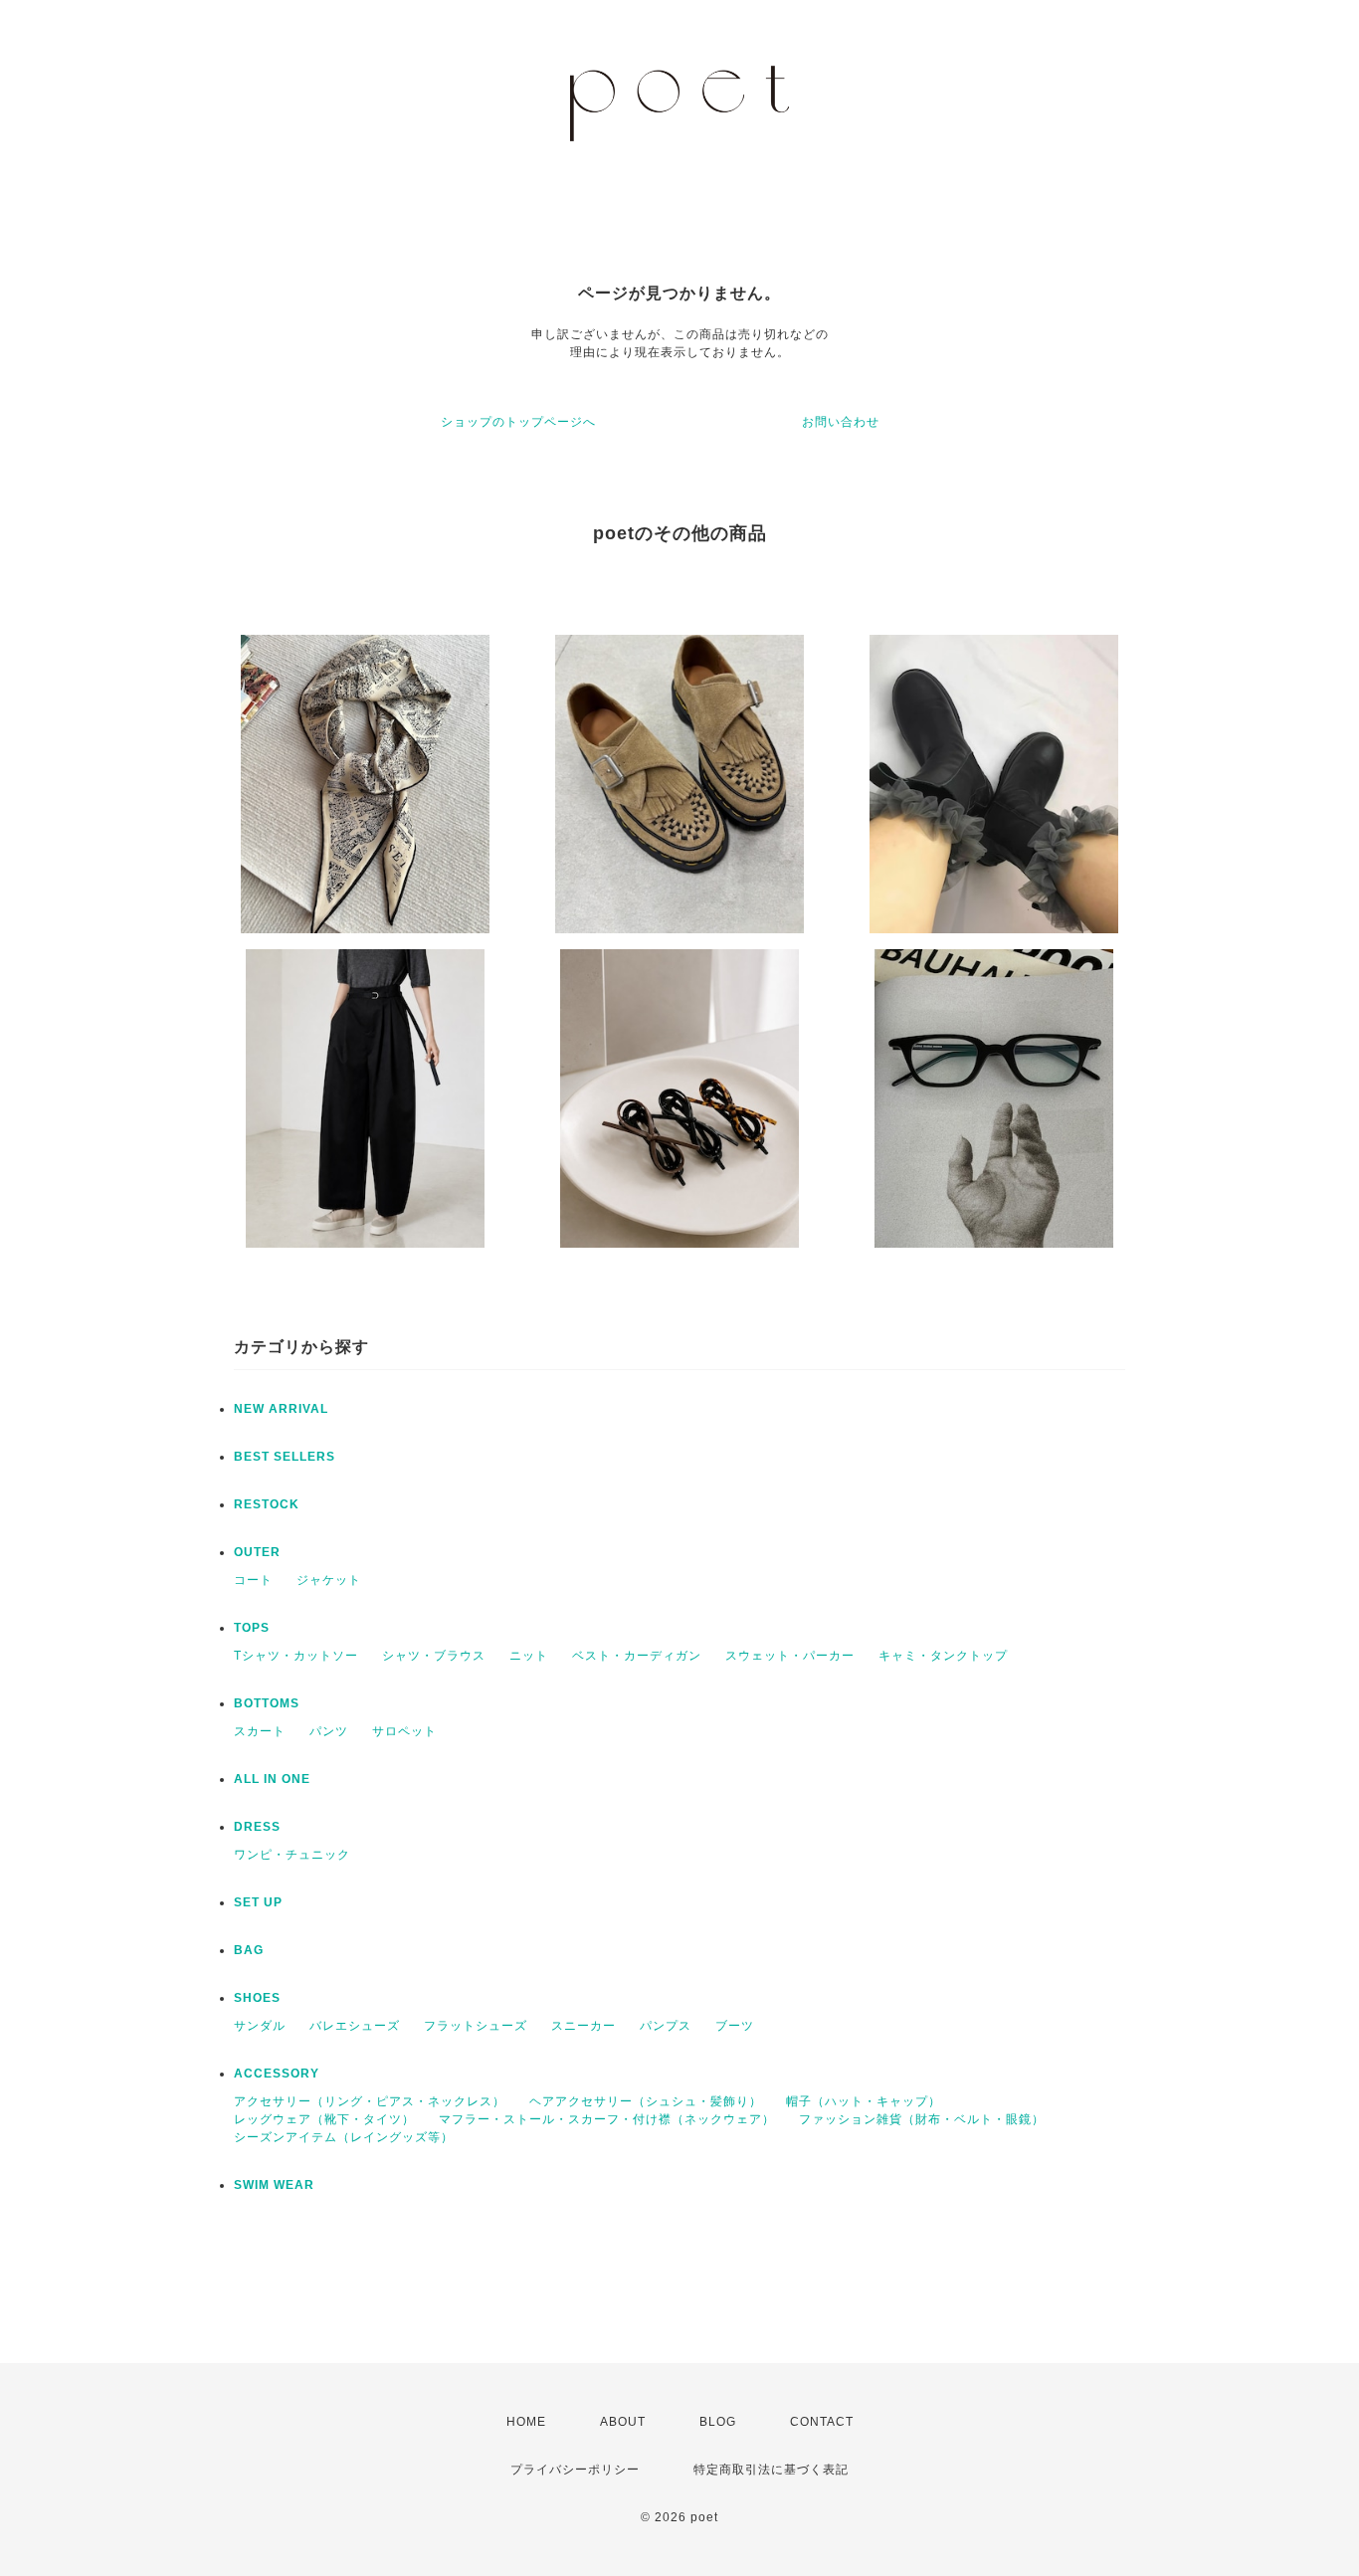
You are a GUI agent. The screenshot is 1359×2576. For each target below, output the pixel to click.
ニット (529, 1656)
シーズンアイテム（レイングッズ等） (344, 2137)
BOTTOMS (267, 1703)
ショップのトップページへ (518, 422)
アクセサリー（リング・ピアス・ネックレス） (370, 2101)
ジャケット (329, 1580)
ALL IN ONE (272, 1779)
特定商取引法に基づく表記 (771, 2470)
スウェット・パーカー (790, 1656)
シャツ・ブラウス (434, 1656)
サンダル (260, 2026)
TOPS (252, 1628)
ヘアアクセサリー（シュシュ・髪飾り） (646, 2101)
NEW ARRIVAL (281, 1409)
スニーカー (583, 2026)
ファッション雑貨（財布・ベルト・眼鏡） (922, 2119)
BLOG (718, 2422)
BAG (249, 1950)
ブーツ (735, 2026)
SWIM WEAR (274, 2185)
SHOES (257, 1998)
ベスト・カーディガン (637, 1656)
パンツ (329, 1731)
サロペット (404, 1731)
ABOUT (623, 2422)
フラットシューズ (476, 2026)
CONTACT (822, 2422)
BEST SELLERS (285, 1457)
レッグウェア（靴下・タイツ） (324, 2119)
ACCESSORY (277, 2074)
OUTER (257, 1552)
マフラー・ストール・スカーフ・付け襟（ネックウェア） (607, 2119)
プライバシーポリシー (575, 2470)
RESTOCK (267, 1504)
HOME (526, 2422)
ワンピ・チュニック (292, 1855)
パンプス (666, 2026)
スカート (260, 1731)
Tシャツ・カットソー (296, 1656)
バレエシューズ (355, 2026)
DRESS (257, 1827)
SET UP (258, 1902)
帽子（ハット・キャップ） (864, 2101)
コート (253, 1580)
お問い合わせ (841, 422)
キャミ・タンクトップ (943, 1656)
